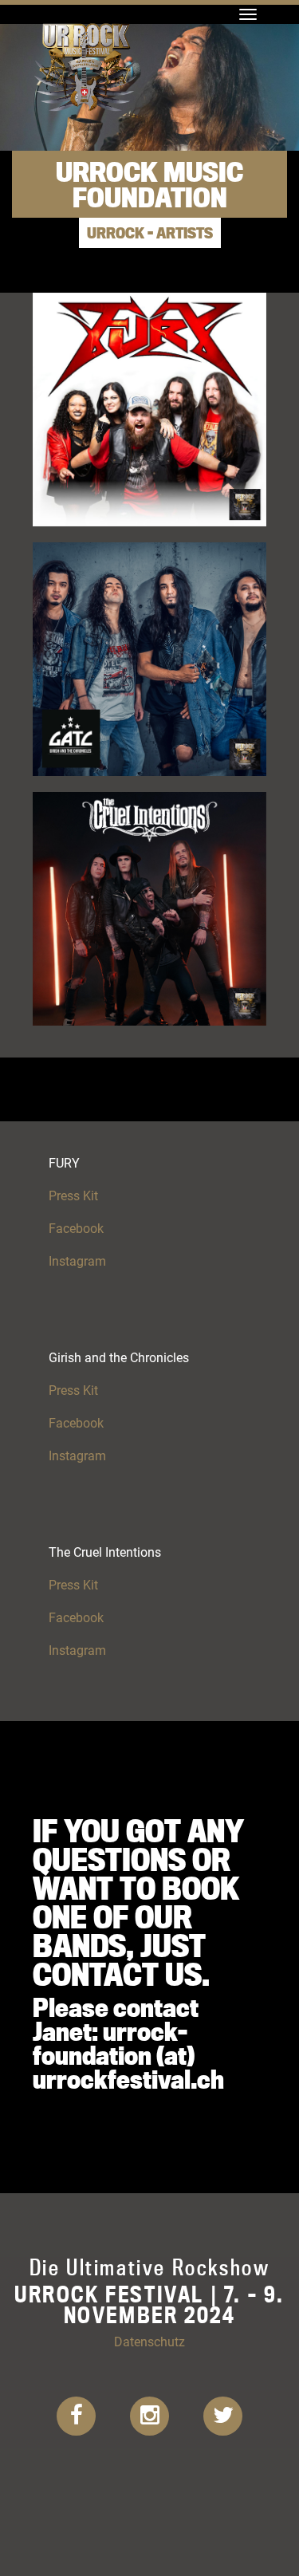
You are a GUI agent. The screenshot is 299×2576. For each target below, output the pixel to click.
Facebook (76, 1228)
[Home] (85, 20)
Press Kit (73, 1195)
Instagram (77, 1260)
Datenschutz (149, 2341)
